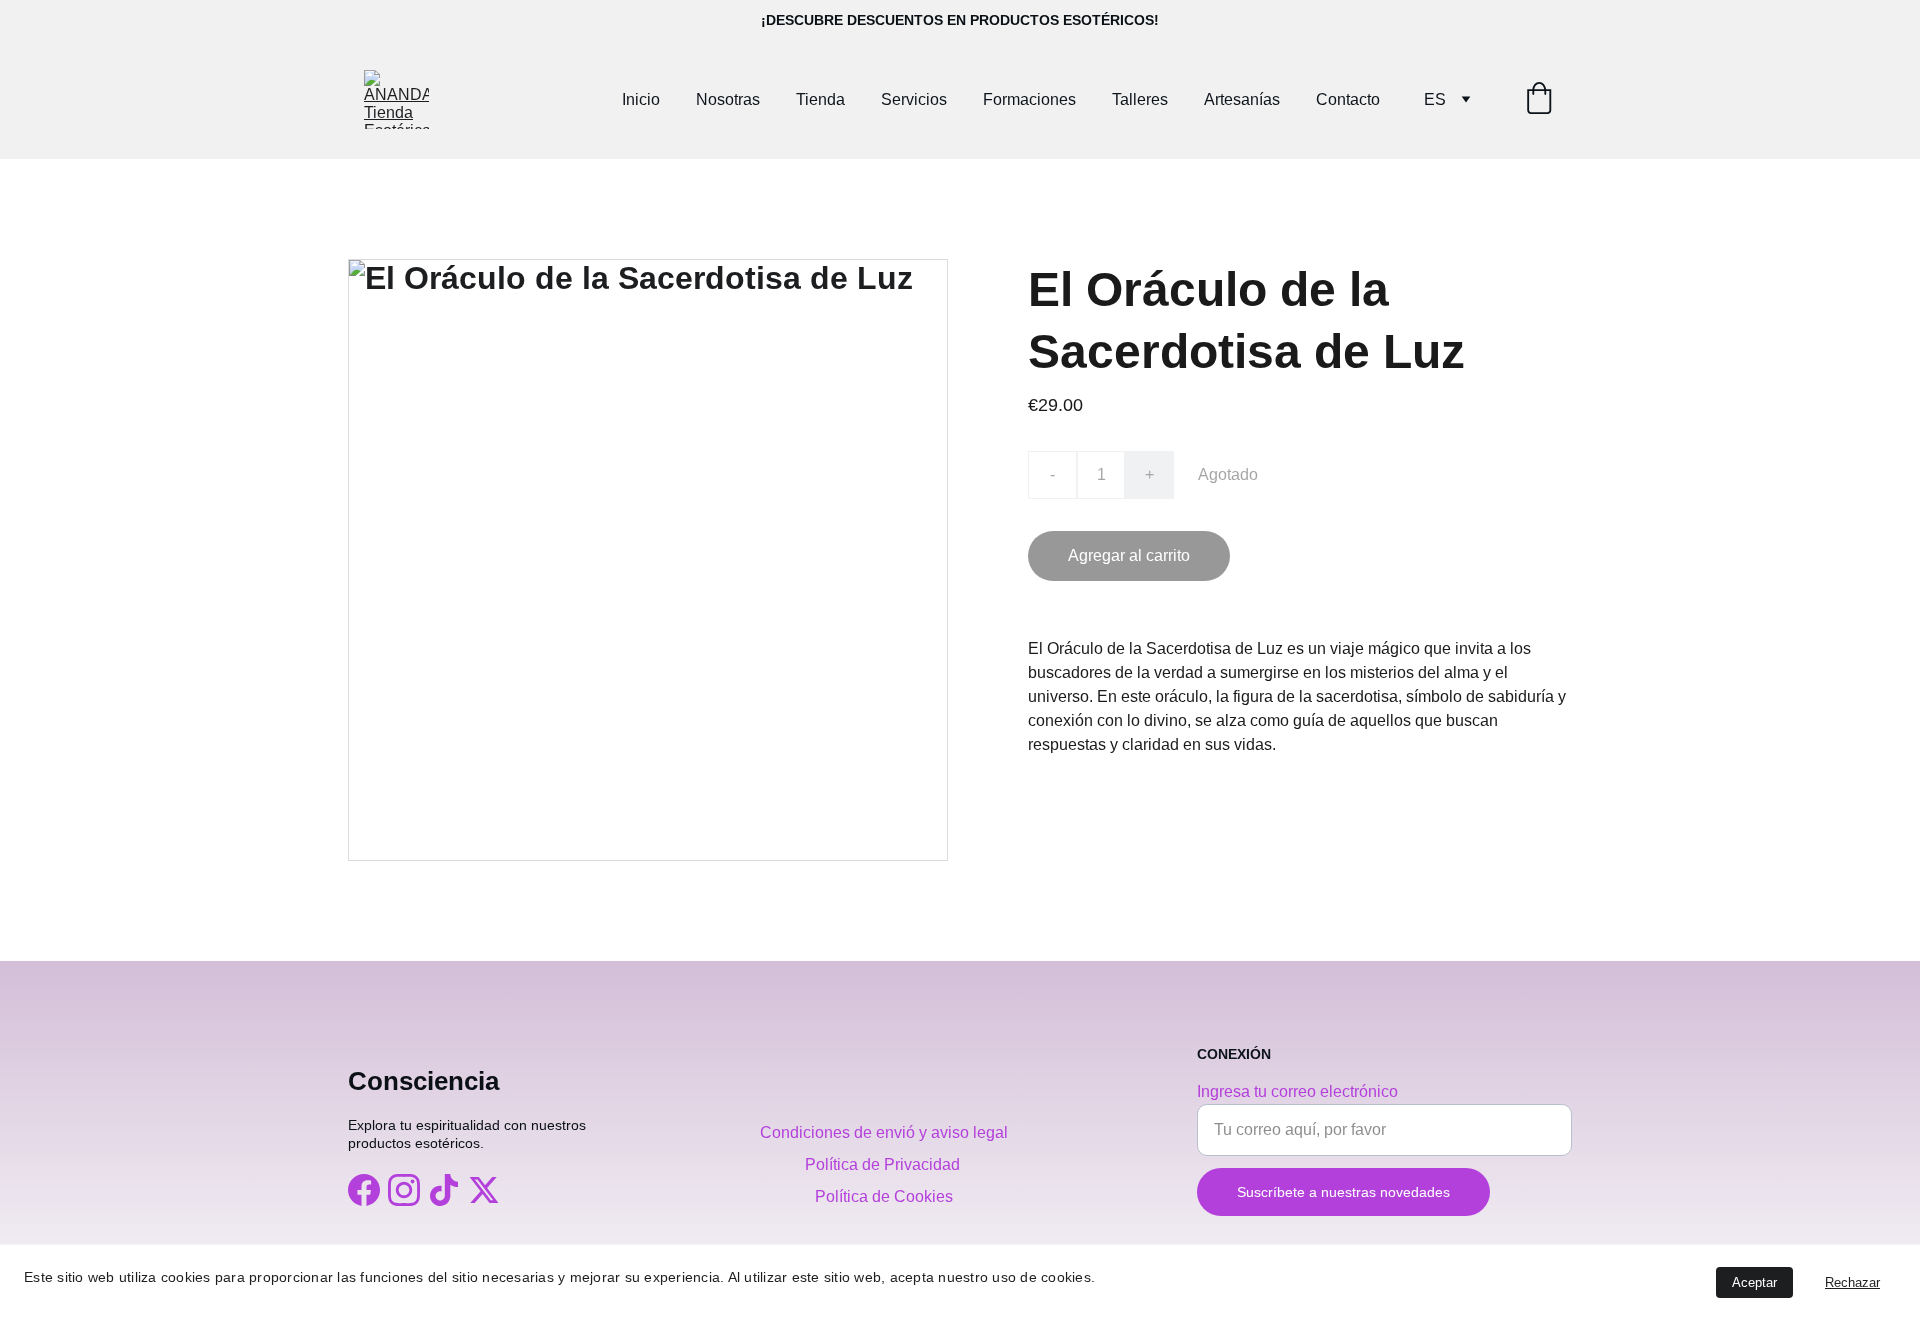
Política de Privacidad (884, 1164)
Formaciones (1029, 99)
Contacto (1348, 99)
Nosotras (728, 99)
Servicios (914, 99)
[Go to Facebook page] (364, 1190)
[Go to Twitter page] (484, 1190)
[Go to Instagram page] (404, 1190)
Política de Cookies (884, 1196)
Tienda (820, 99)
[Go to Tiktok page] (444, 1190)
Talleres (1140, 99)
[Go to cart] (1539, 100)
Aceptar (1754, 1282)
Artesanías (1242, 99)
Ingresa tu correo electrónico (1297, 1091)
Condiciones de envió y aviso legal (884, 1132)
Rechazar (1852, 1282)
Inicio (641, 99)
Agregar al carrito (1129, 555)
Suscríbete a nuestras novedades (1343, 1192)
